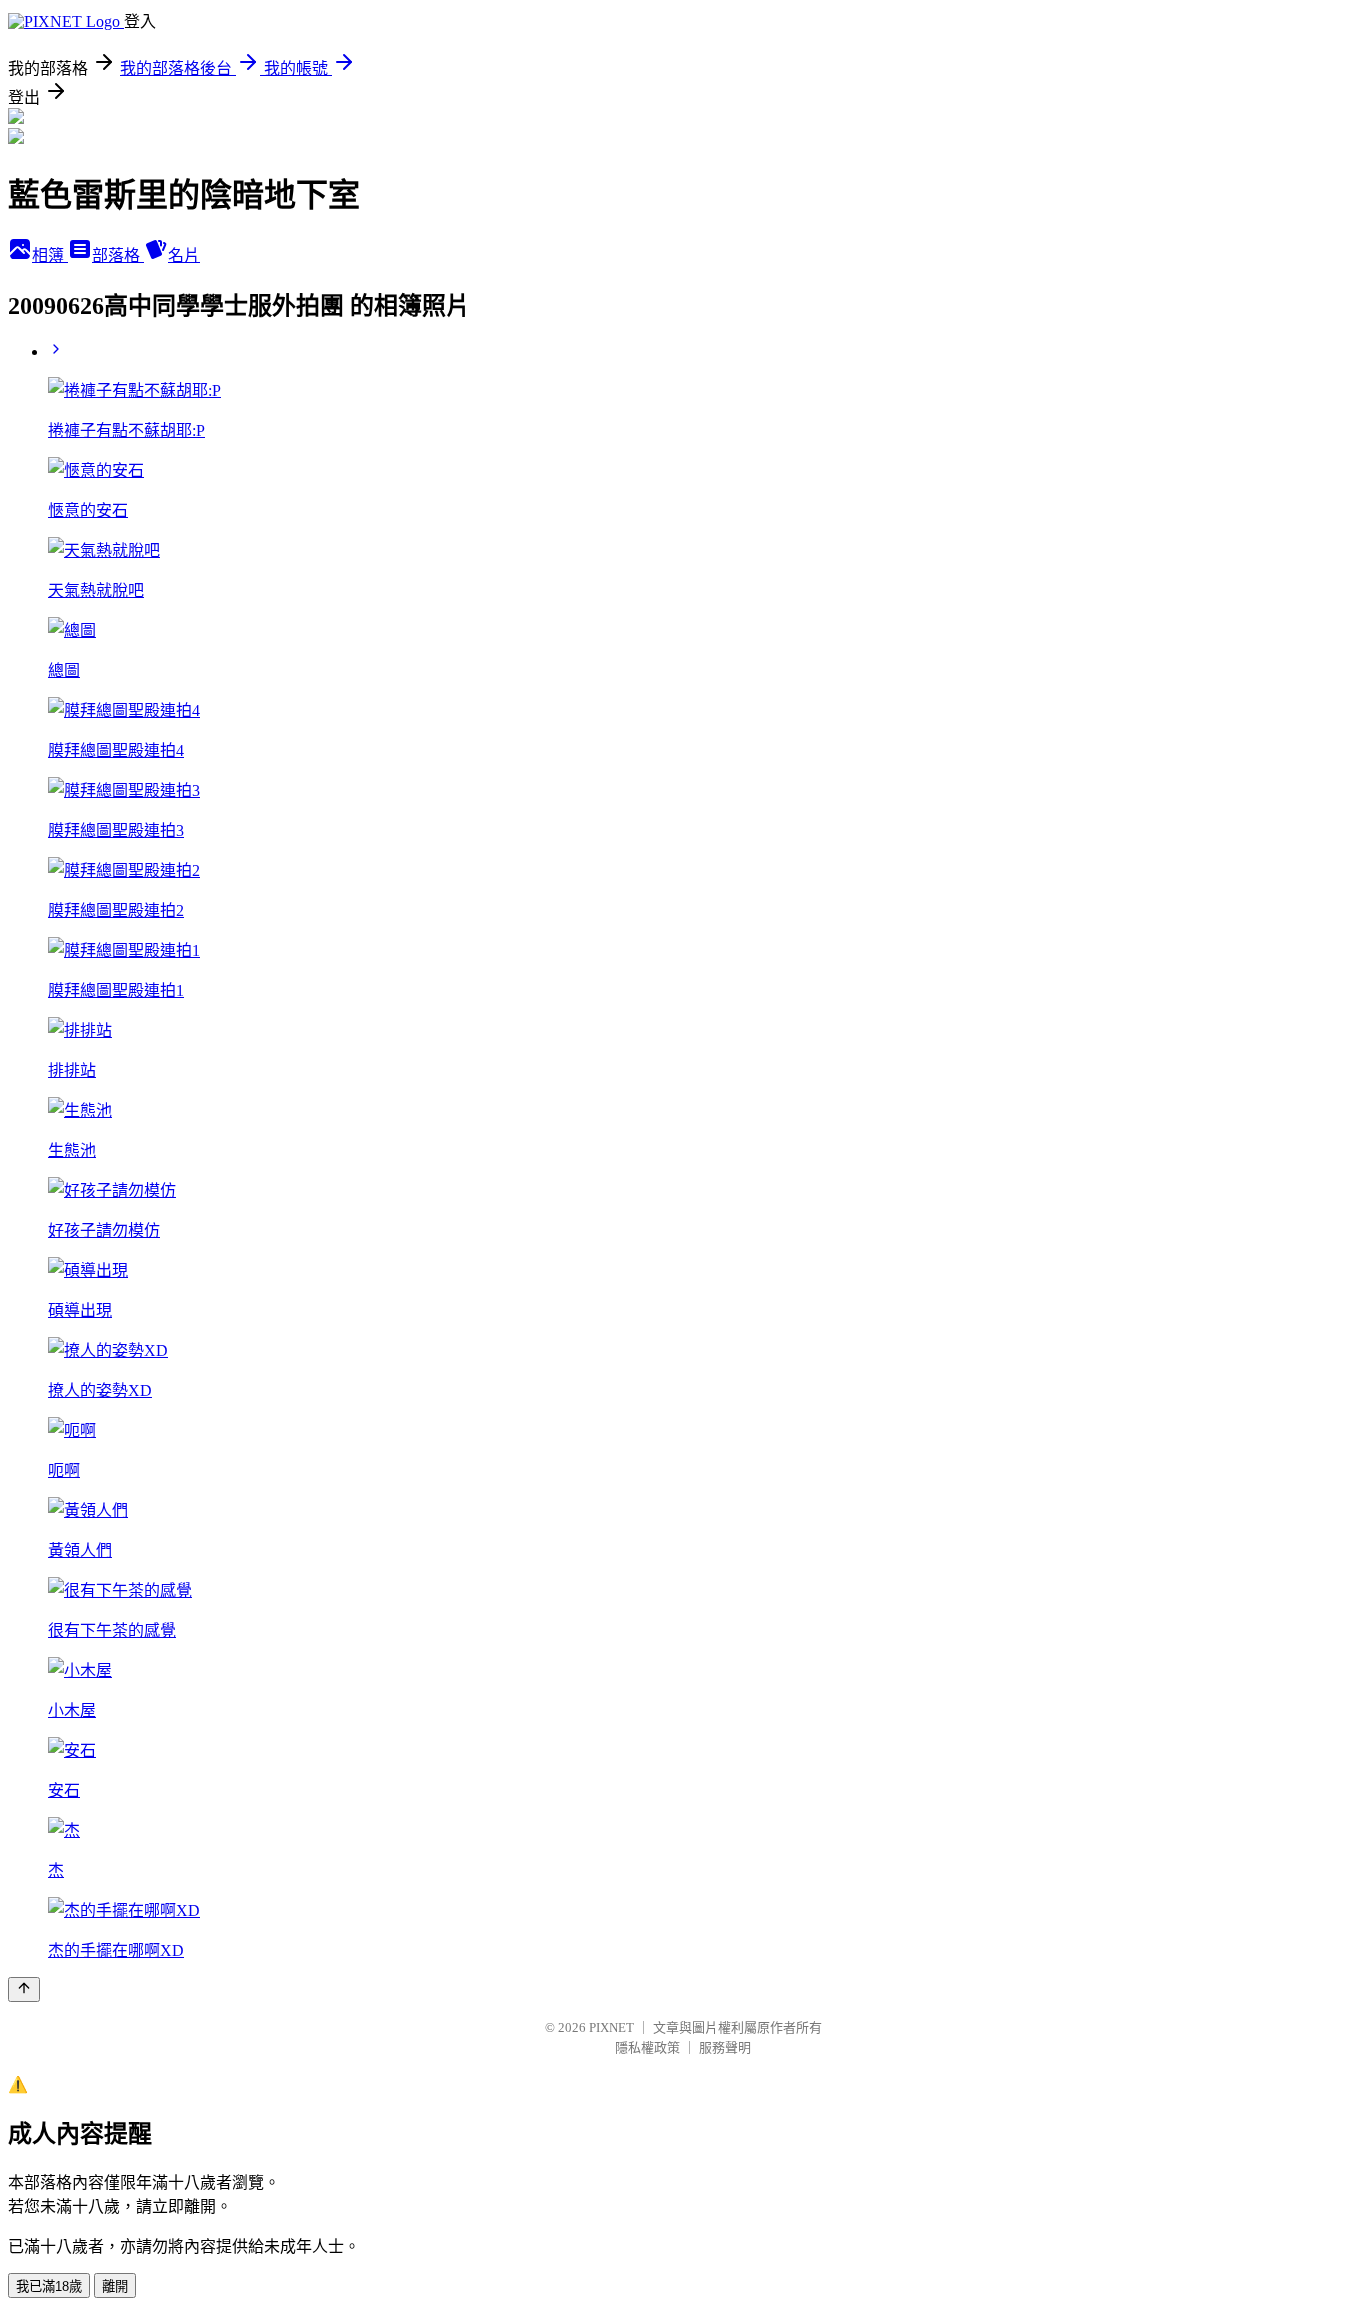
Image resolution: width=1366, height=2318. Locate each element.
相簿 (50, 255)
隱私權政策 (647, 2047)
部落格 (118, 255)
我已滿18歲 (49, 2286)
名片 (184, 255)
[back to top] (24, 1989)
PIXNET (611, 2027)
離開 (115, 2286)
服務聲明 (725, 2047)
